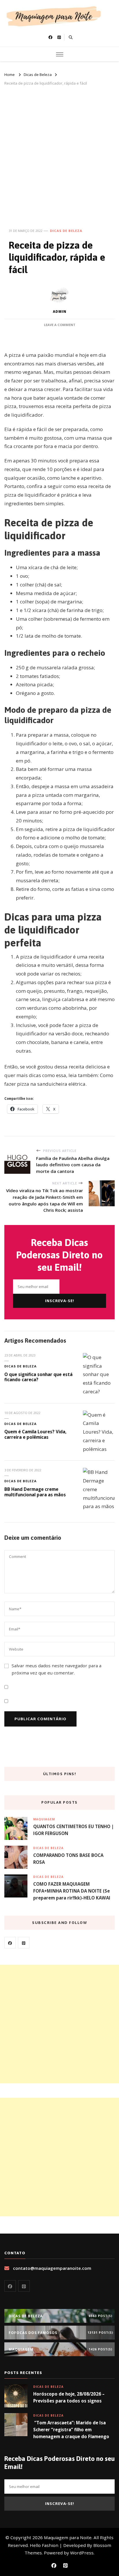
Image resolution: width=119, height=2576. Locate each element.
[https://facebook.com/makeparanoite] (10, 1943)
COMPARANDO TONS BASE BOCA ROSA (68, 1859)
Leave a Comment (60, 325)
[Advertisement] (59, 149)
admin (60, 311)
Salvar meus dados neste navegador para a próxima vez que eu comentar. (56, 1669)
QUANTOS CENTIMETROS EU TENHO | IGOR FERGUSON (74, 1830)
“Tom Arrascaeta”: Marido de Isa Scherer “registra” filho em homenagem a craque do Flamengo (71, 2430)
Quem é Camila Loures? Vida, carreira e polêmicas (35, 1434)
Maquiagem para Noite (68, 2537)
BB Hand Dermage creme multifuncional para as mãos (35, 1492)
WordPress (82, 2553)
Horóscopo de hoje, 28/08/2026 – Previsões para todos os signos (69, 2397)
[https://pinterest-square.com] (24, 1943)
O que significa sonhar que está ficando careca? (38, 1377)
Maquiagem (44, 1819)
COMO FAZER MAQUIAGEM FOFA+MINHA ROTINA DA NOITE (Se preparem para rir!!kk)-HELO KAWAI (72, 1891)
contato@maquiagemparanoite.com (52, 2268)
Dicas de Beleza (66, 231)
